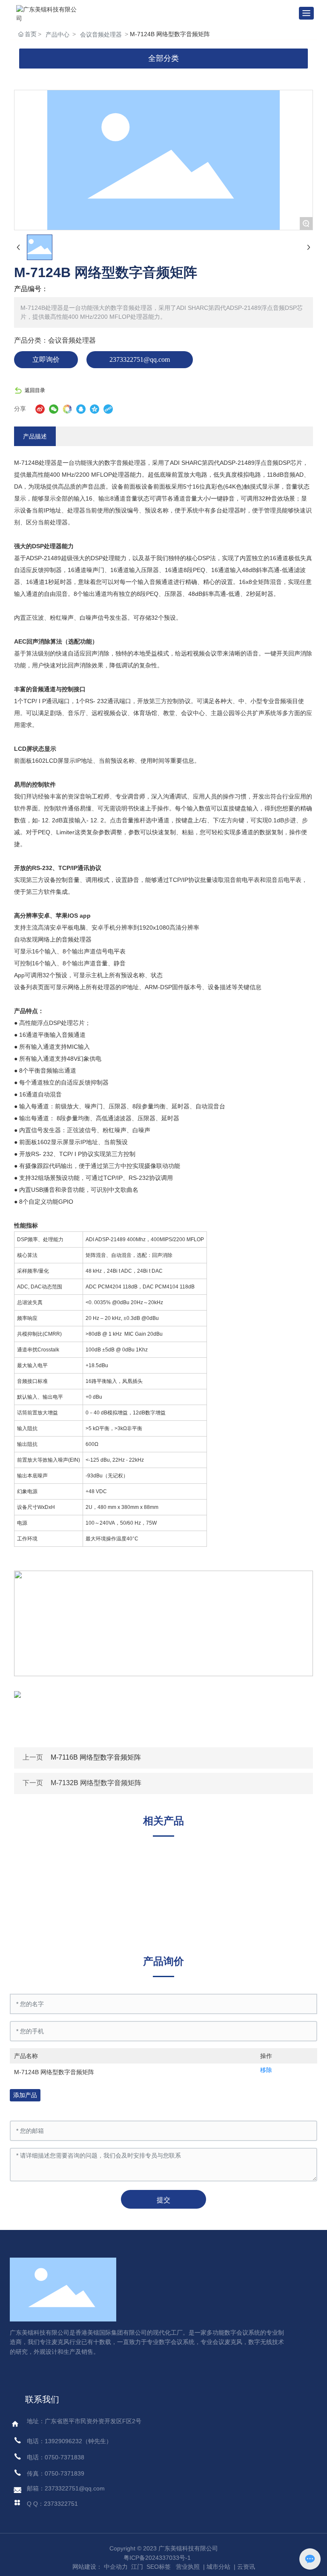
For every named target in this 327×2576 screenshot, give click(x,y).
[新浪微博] (40, 409)
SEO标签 (159, 2567)
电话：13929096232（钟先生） (69, 2441)
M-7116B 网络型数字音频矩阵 (96, 1757)
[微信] (54, 409)
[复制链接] (108, 409)
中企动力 (116, 2567)
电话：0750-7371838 (56, 2457)
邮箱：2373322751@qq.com (66, 2488)
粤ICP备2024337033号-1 (157, 2558)
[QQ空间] (95, 409)
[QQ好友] (81, 409)
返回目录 (35, 390)
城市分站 (218, 2567)
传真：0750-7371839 (56, 2473)
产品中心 (57, 34)
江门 (136, 2567)
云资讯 (246, 2567)
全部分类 (163, 58)
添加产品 (25, 2095)
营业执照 (188, 2567)
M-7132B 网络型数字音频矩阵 (96, 1783)
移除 (266, 2070)
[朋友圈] (67, 409)
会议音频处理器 (101, 34)
